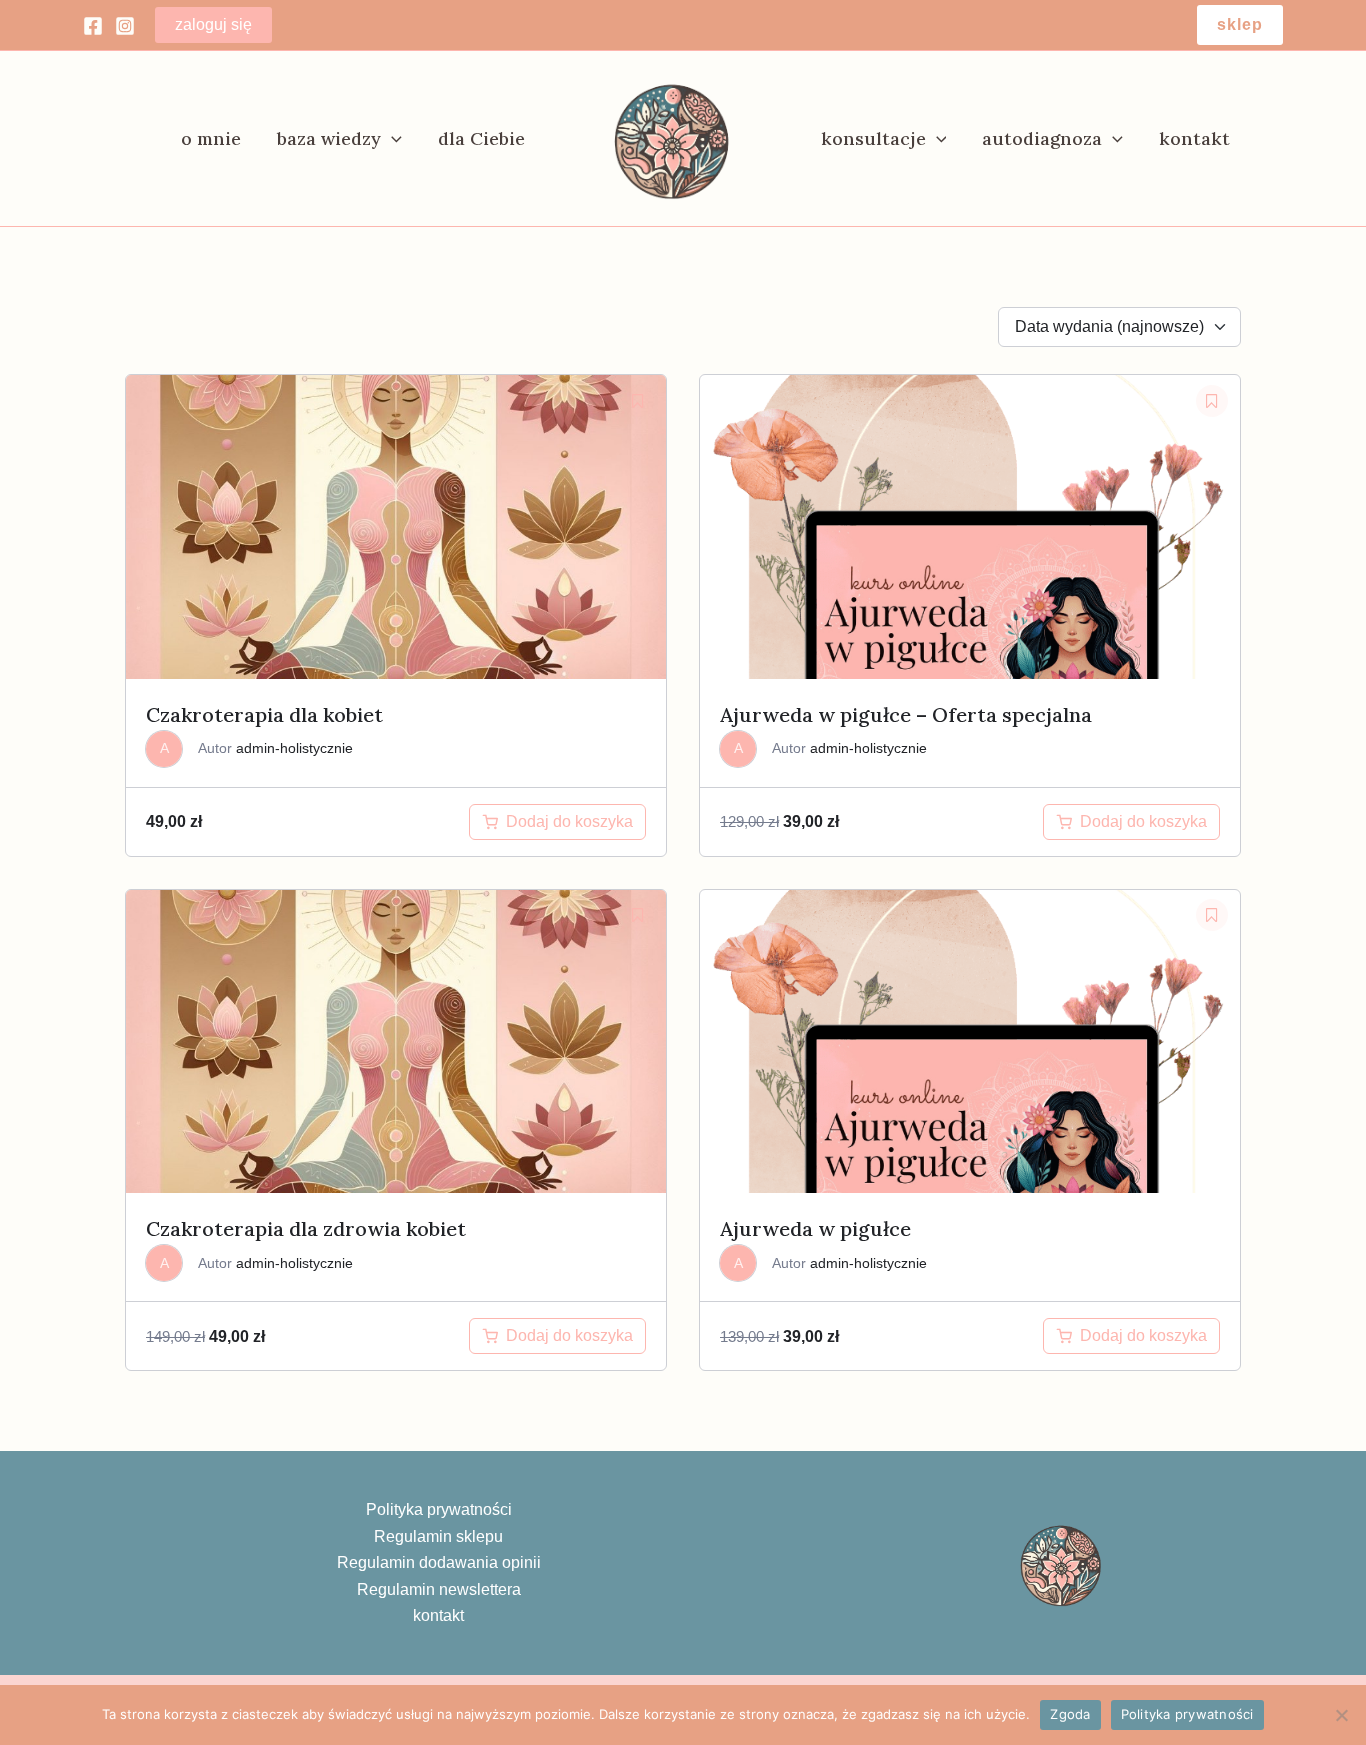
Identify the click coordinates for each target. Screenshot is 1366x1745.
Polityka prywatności (439, 1509)
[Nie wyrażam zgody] (1341, 1715)
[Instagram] (125, 26)
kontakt (1194, 138)
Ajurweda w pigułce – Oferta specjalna (906, 714)
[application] (391, 139)
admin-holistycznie (294, 748)
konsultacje (873, 138)
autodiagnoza (1042, 138)
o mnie (211, 138)
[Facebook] (93, 26)
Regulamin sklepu (438, 1536)
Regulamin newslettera (439, 1589)
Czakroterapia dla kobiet (264, 714)
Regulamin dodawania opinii (439, 1562)
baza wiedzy (329, 138)
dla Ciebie (481, 138)
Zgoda (1070, 1714)
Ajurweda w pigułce (815, 1228)
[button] (1240, 25)
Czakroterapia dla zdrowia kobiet (306, 1228)
